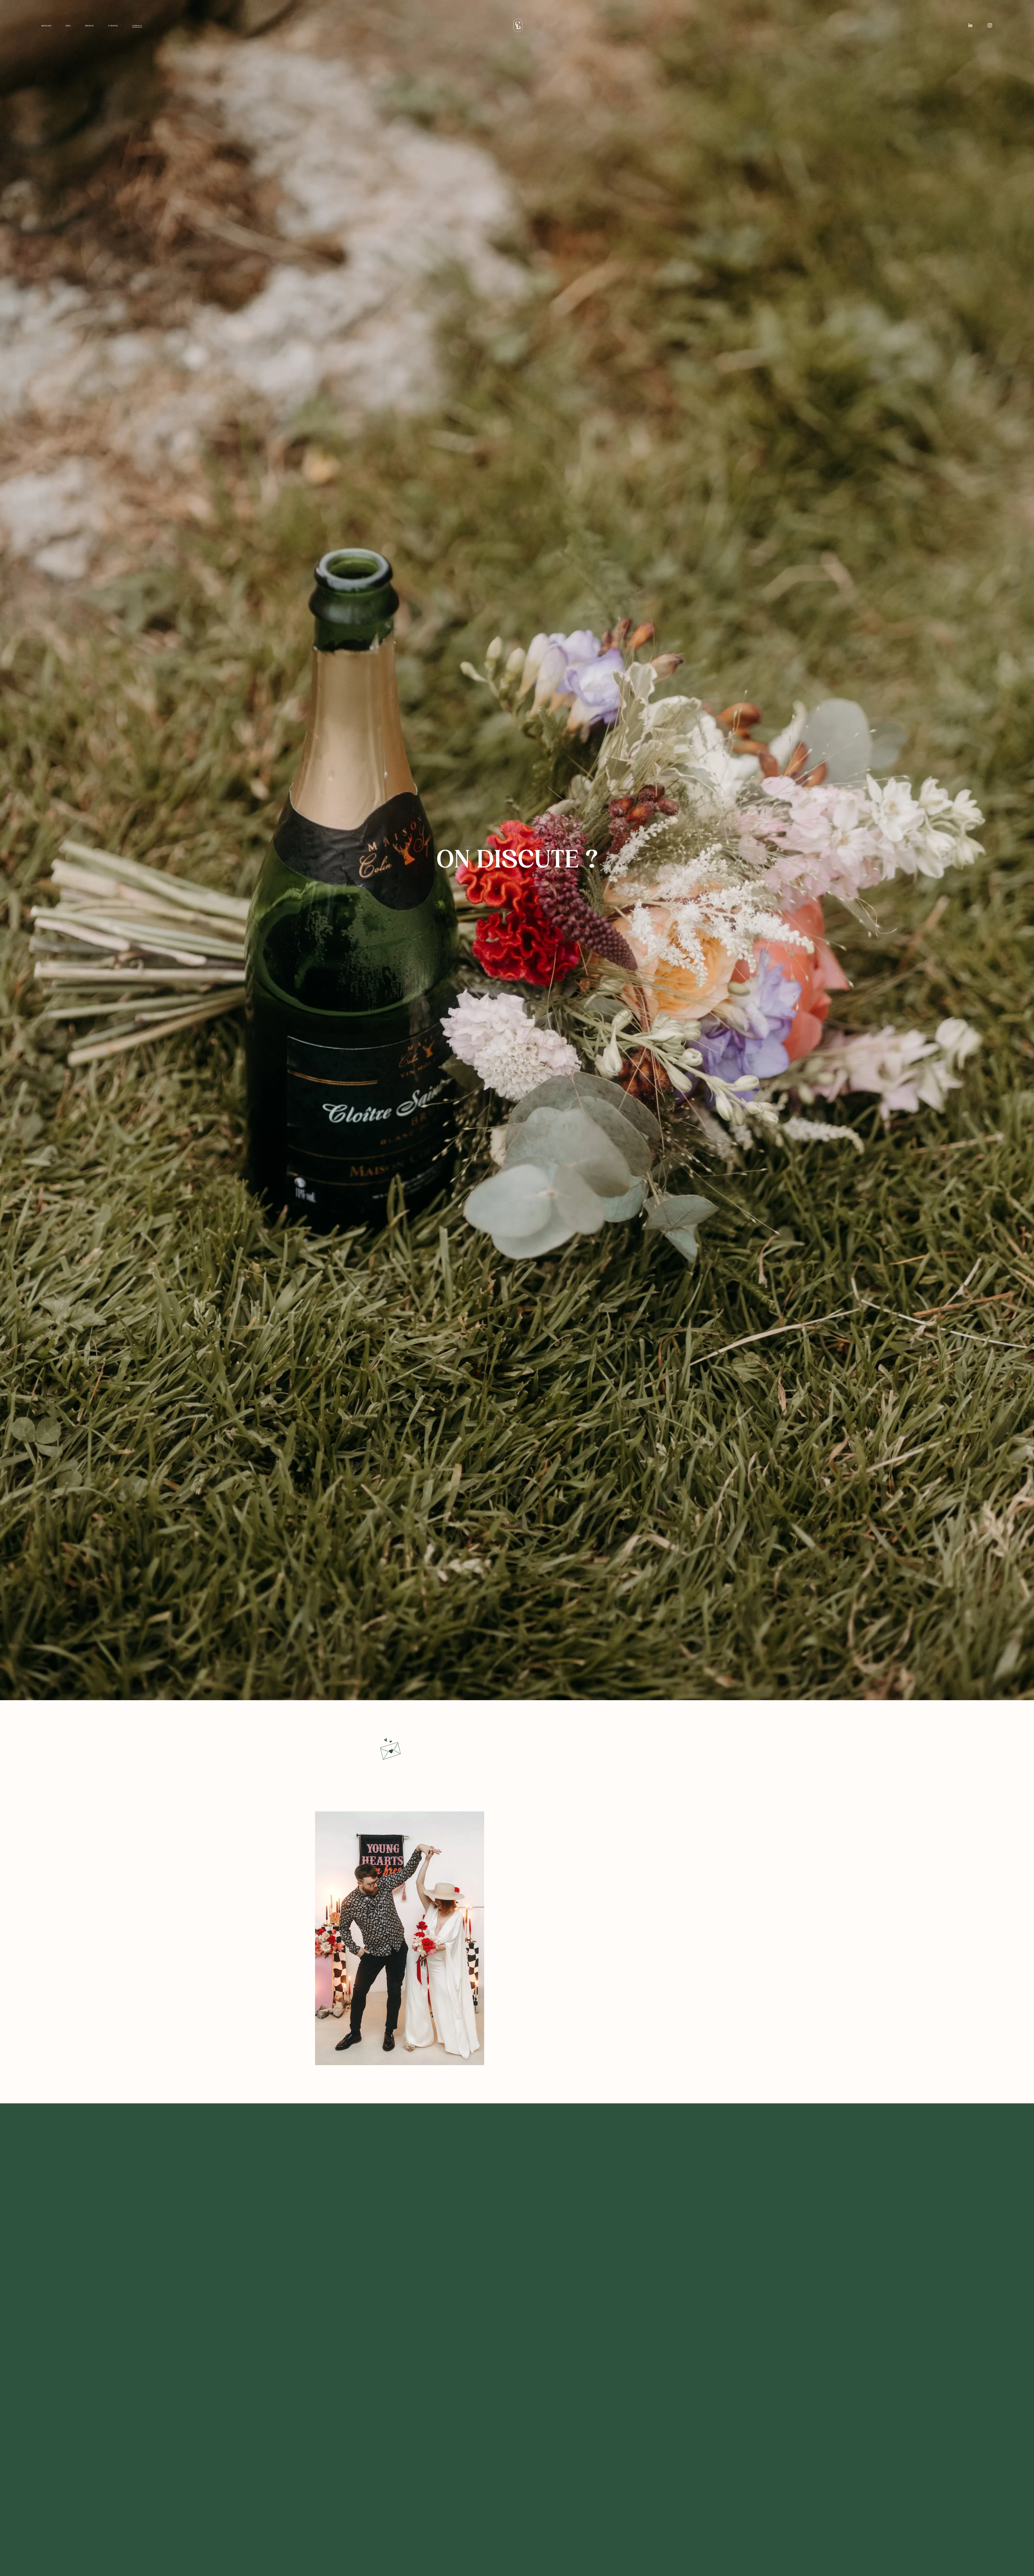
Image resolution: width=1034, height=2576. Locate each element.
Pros (68, 26)
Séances (89, 26)
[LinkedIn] (970, 25)
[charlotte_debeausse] (990, 25)
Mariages (46, 26)
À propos (113, 26)
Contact (137, 26)
